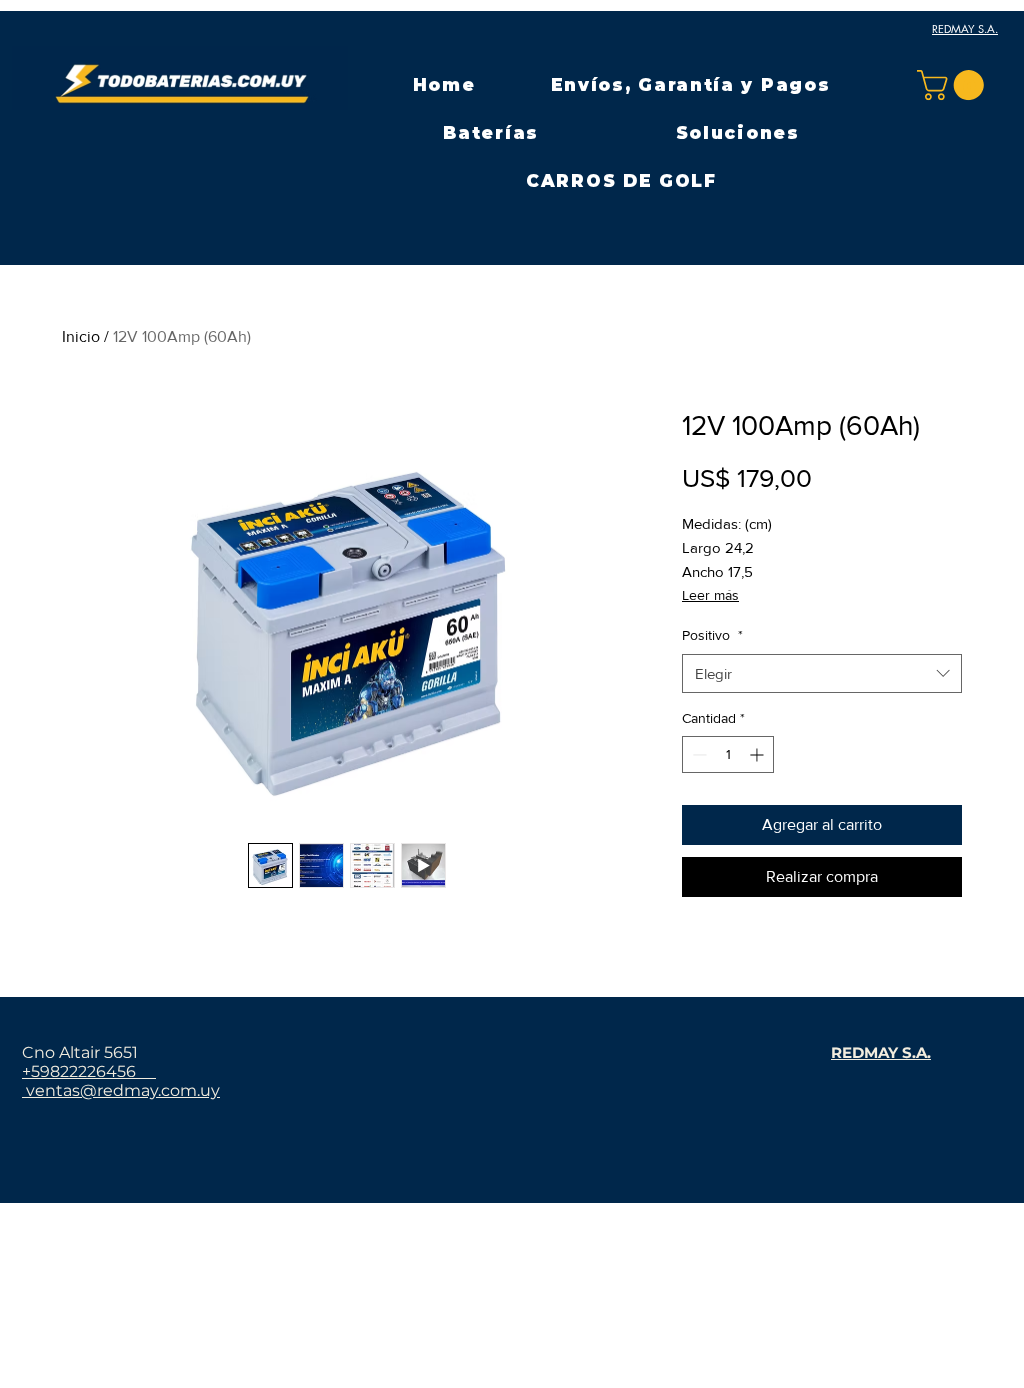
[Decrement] (697, 754)
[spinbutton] (728, 754)
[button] (491, 133)
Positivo (712, 635)
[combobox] (822, 673)
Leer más (710, 595)
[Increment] (758, 754)
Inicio (81, 336)
